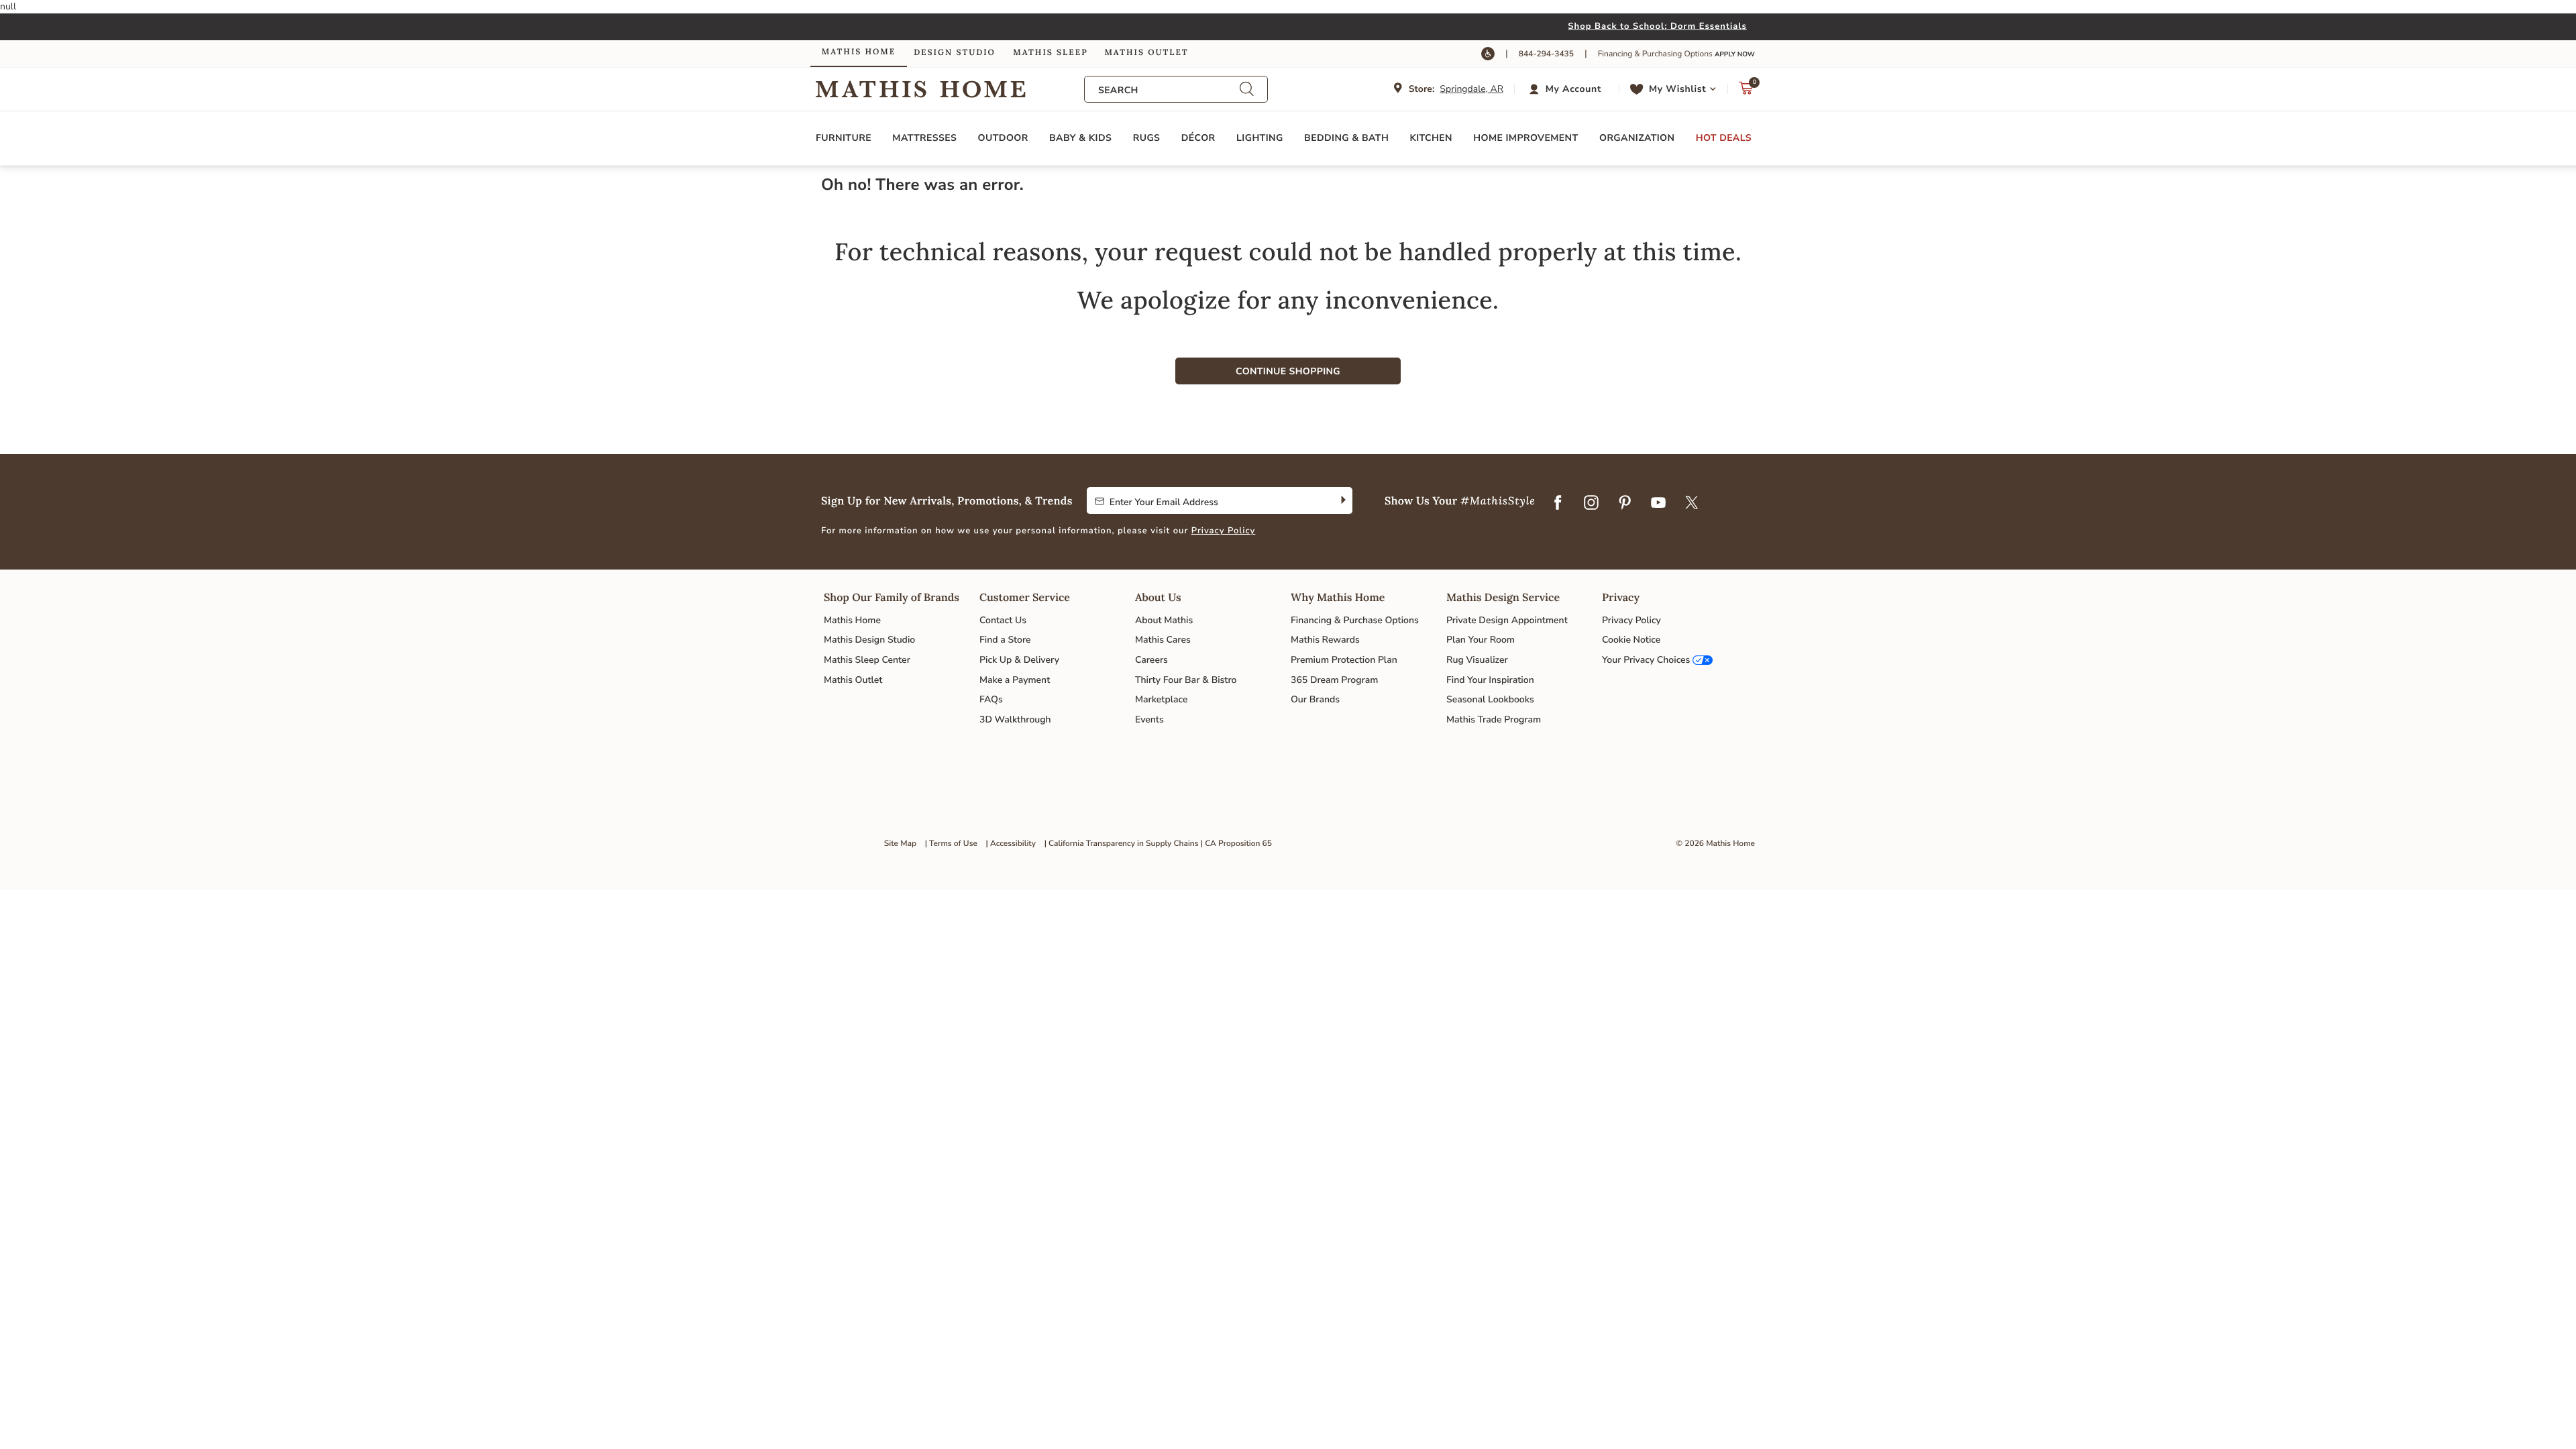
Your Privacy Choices (1646, 660)
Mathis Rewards (1325, 640)
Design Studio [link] (955, 53)
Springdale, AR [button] (1471, 89)
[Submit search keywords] (1246, 89)
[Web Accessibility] (1488, 54)
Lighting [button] (1260, 138)
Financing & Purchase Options (1355, 620)
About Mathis (1164, 620)
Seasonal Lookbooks (1490, 699)
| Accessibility (1011, 844)
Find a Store (1005, 640)
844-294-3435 (1546, 54)
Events (1149, 719)
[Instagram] (1591, 503)
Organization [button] (1637, 138)
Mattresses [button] (924, 138)
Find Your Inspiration (1490, 680)
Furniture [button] (844, 138)
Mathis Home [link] (859, 52)
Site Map (900, 844)
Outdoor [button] (1003, 138)
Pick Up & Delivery (1019, 660)
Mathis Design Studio (869, 640)
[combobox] (1169, 90)
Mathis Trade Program (1494, 719)
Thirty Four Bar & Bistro (1186, 680)
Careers (1151, 660)
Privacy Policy (1224, 531)
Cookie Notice (1631, 640)
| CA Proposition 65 (1236, 844)
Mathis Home (852, 620)
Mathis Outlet (853, 680)
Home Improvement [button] (1525, 138)
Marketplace (1161, 699)
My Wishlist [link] (1677, 89)
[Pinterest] (1625, 503)
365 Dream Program (1334, 680)
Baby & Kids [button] (1080, 138)
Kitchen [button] (1431, 138)
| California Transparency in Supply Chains (1122, 844)
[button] (1567, 89)
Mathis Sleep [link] (1050, 53)
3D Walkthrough (1015, 719)
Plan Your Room (1481, 640)
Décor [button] (1198, 138)
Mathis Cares (1163, 640)
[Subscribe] (1342, 500)
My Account (1573, 89)
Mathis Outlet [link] (1146, 53)
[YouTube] (1658, 503)
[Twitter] (1692, 503)
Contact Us (1003, 620)
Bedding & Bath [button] (1346, 138)
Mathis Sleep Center (867, 660)
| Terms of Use (951, 844)
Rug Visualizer (1477, 660)
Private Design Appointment (1507, 620)
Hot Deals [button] (1724, 138)
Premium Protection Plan (1344, 660)
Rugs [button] (1147, 138)
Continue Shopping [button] (1288, 371)
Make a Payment (1015, 680)
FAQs (991, 699)
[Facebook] (1558, 503)
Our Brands (1315, 699)
